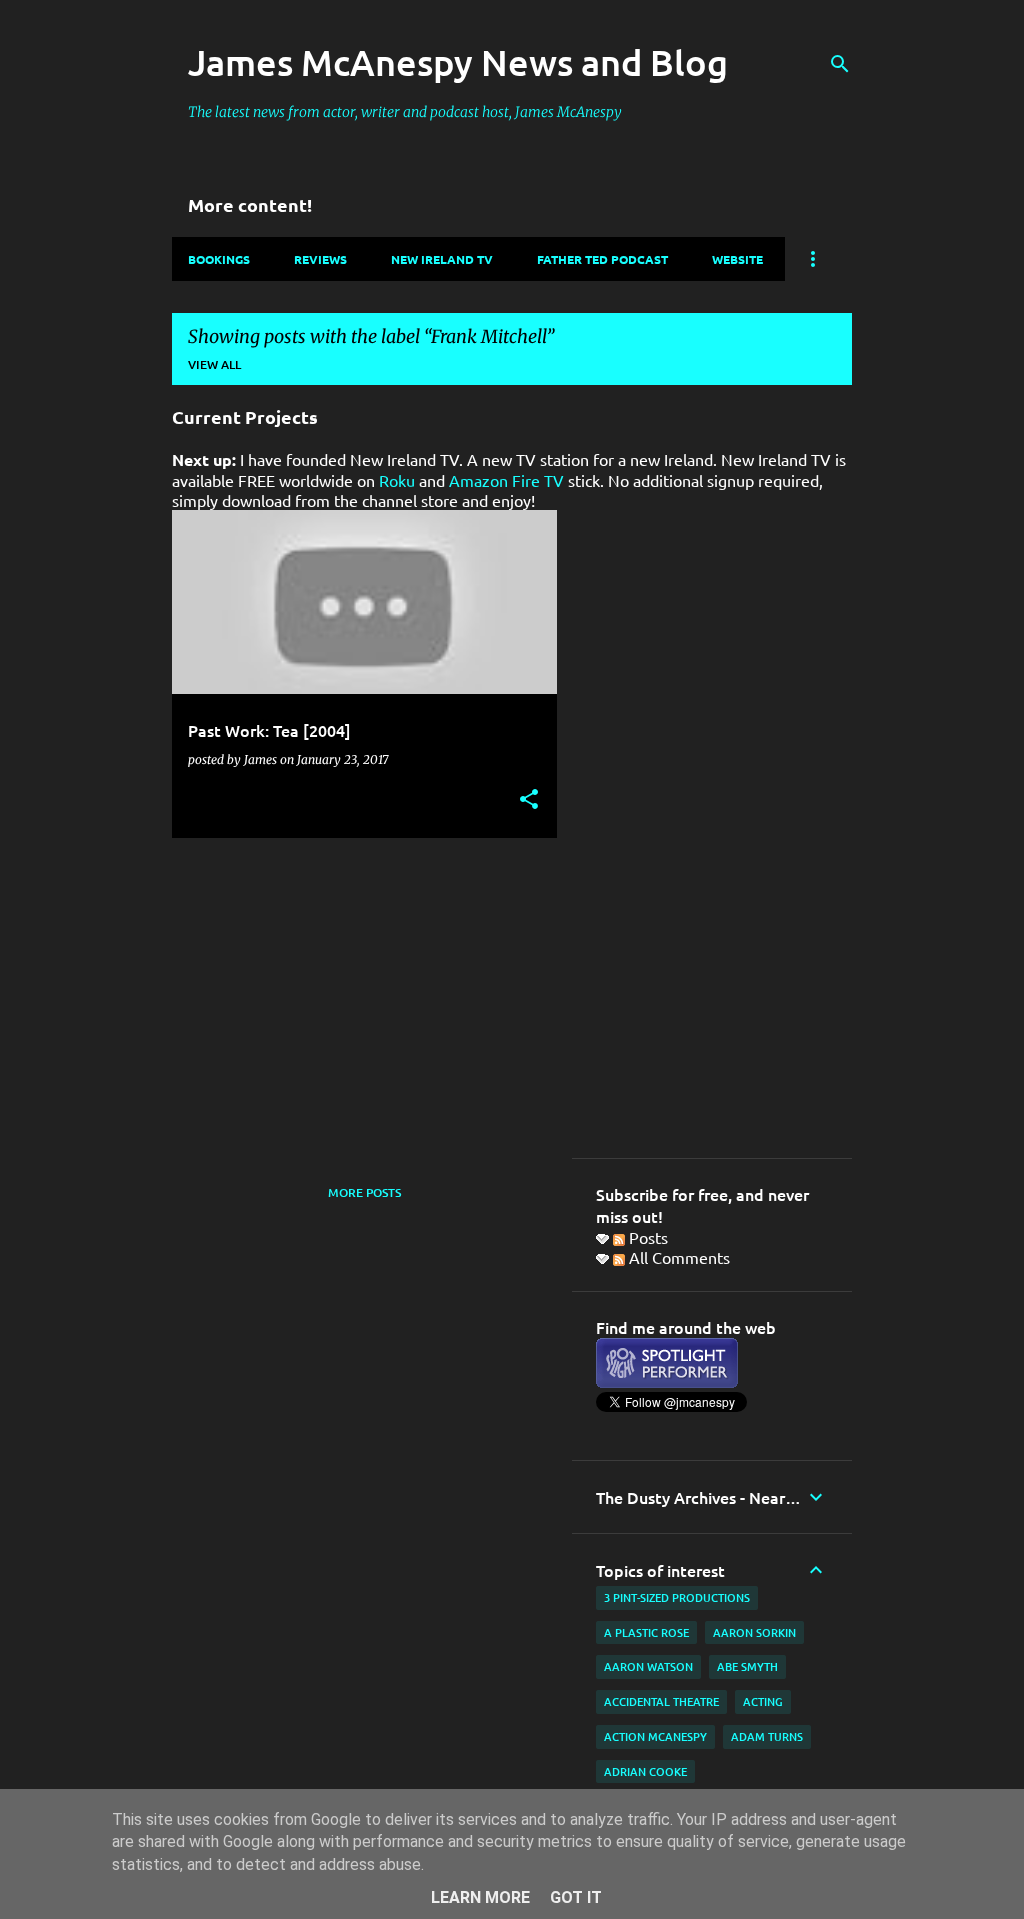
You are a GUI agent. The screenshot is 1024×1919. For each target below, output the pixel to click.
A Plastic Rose (646, 1632)
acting (763, 1701)
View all (214, 364)
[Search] (840, 64)
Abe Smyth (747, 1666)
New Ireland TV (442, 259)
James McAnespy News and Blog (458, 62)
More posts (364, 1192)
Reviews (320, 259)
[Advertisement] (357, 993)
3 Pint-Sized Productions (677, 1597)
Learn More (480, 1897)
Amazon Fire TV (506, 480)
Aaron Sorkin (754, 1632)
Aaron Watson (648, 1666)
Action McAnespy (655, 1736)
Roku (397, 480)
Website (737, 259)
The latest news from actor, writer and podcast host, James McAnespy (405, 112)
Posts (646, 1237)
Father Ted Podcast (602, 259)
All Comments (677, 1257)
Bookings (219, 259)
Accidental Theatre (661, 1701)
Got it (576, 1897)
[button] (529, 800)
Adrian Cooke (645, 1771)
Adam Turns (767, 1736)
